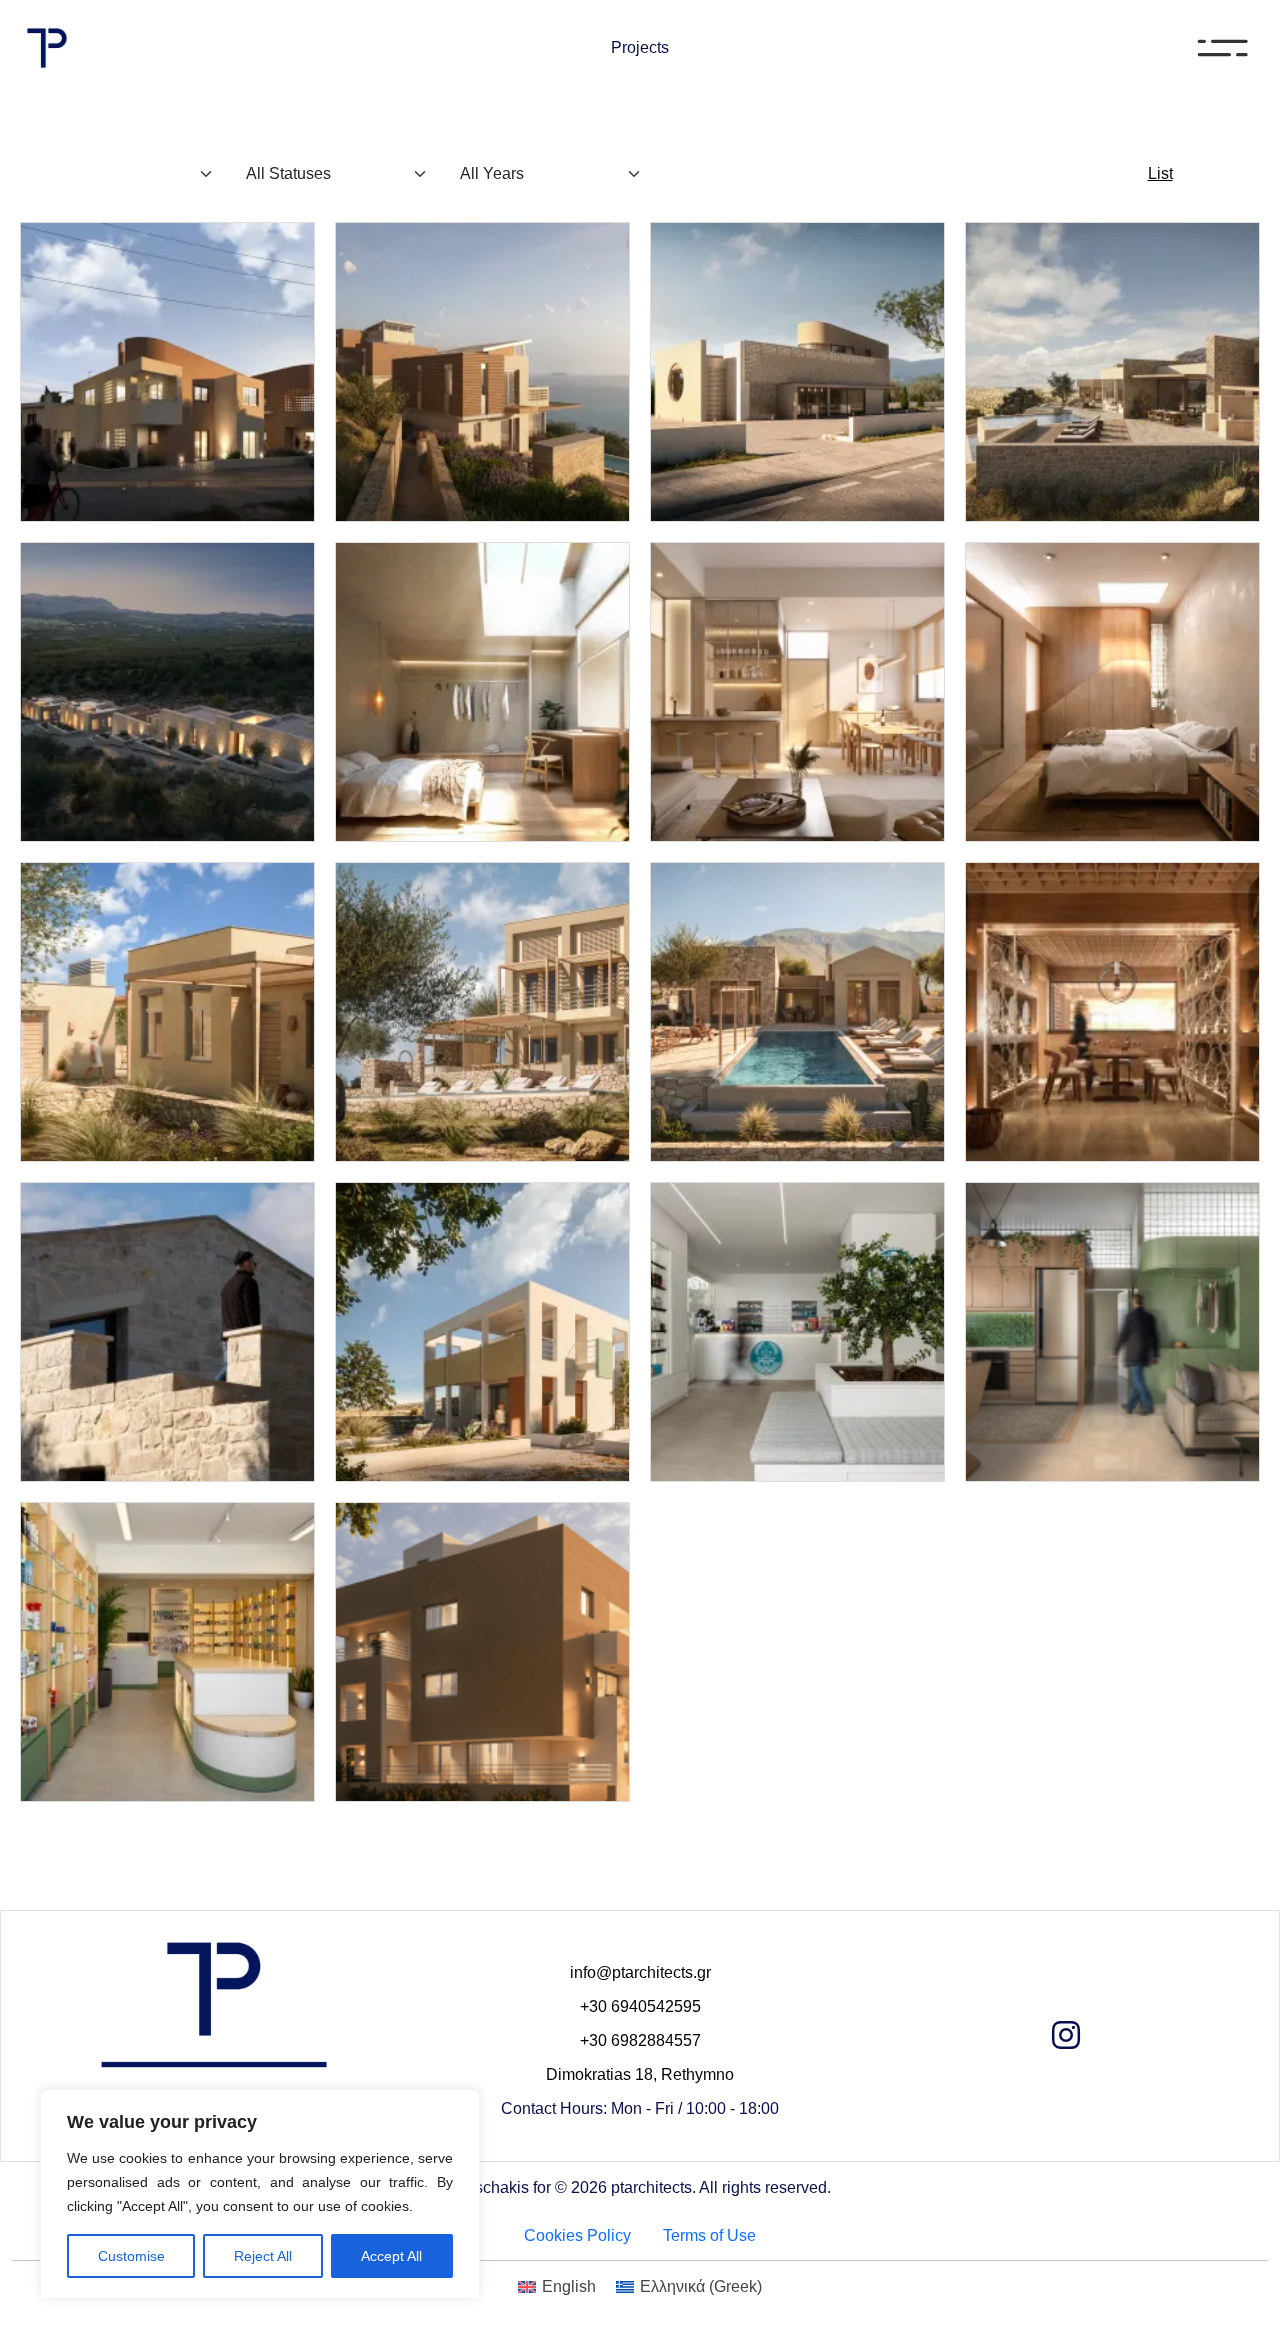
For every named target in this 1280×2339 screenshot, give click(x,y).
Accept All (391, 2256)
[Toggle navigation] (1216, 48)
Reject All (263, 2256)
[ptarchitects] (47, 48)
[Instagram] (1066, 2041)
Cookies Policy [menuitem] (577, 2235)
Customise (131, 2256)
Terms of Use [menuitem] (709, 2235)
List (1160, 173)
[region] (260, 2194)
